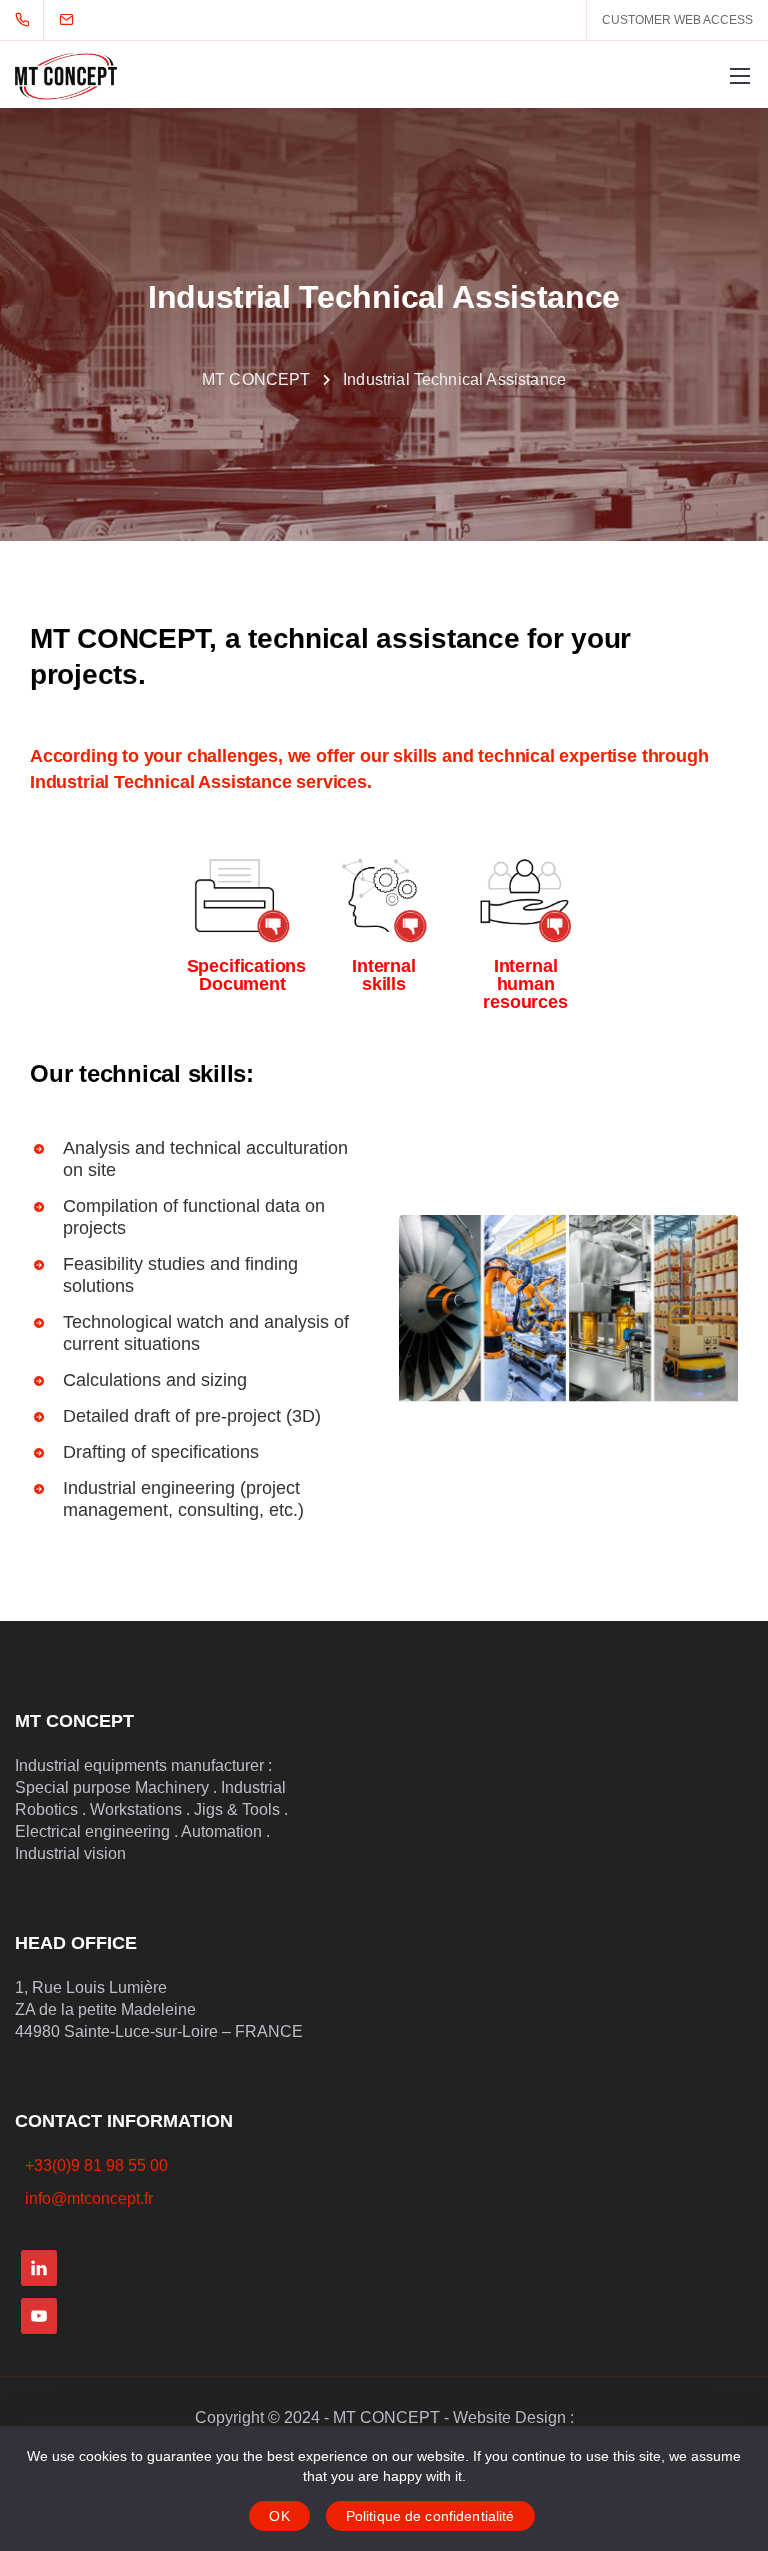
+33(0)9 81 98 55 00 (96, 2165)
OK (279, 2516)
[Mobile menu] (740, 76)
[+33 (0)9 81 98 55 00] (26, 20)
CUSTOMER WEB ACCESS (677, 20)
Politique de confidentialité (430, 2516)
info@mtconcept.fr (89, 2198)
